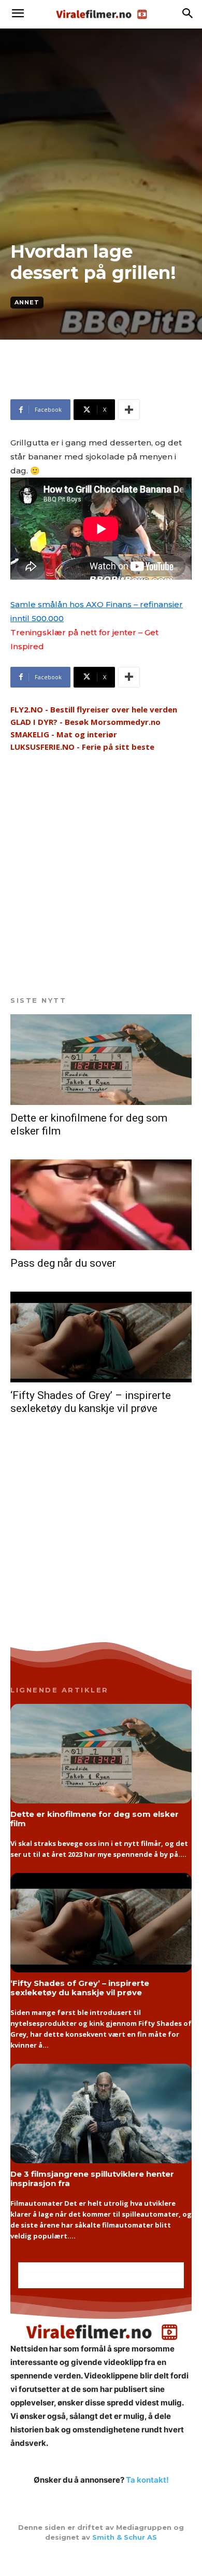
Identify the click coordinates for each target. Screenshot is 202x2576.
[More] (129, 410)
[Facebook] (101, 2559)
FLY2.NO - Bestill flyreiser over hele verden (94, 709)
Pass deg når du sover (63, 1263)
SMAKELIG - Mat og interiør (64, 734)
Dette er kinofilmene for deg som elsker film (95, 1818)
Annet (27, 302)
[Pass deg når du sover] (101, 1205)
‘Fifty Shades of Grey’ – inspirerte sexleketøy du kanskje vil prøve (91, 1402)
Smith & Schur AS (125, 2537)
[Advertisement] (93, 384)
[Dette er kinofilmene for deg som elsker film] (101, 1060)
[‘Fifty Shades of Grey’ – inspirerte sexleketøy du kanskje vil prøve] (101, 1337)
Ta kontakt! (147, 2480)
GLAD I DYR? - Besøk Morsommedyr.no (85, 722)
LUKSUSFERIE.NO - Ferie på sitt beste (82, 747)
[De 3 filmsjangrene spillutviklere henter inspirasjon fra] (101, 2114)
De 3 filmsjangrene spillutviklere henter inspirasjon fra (92, 2178)
